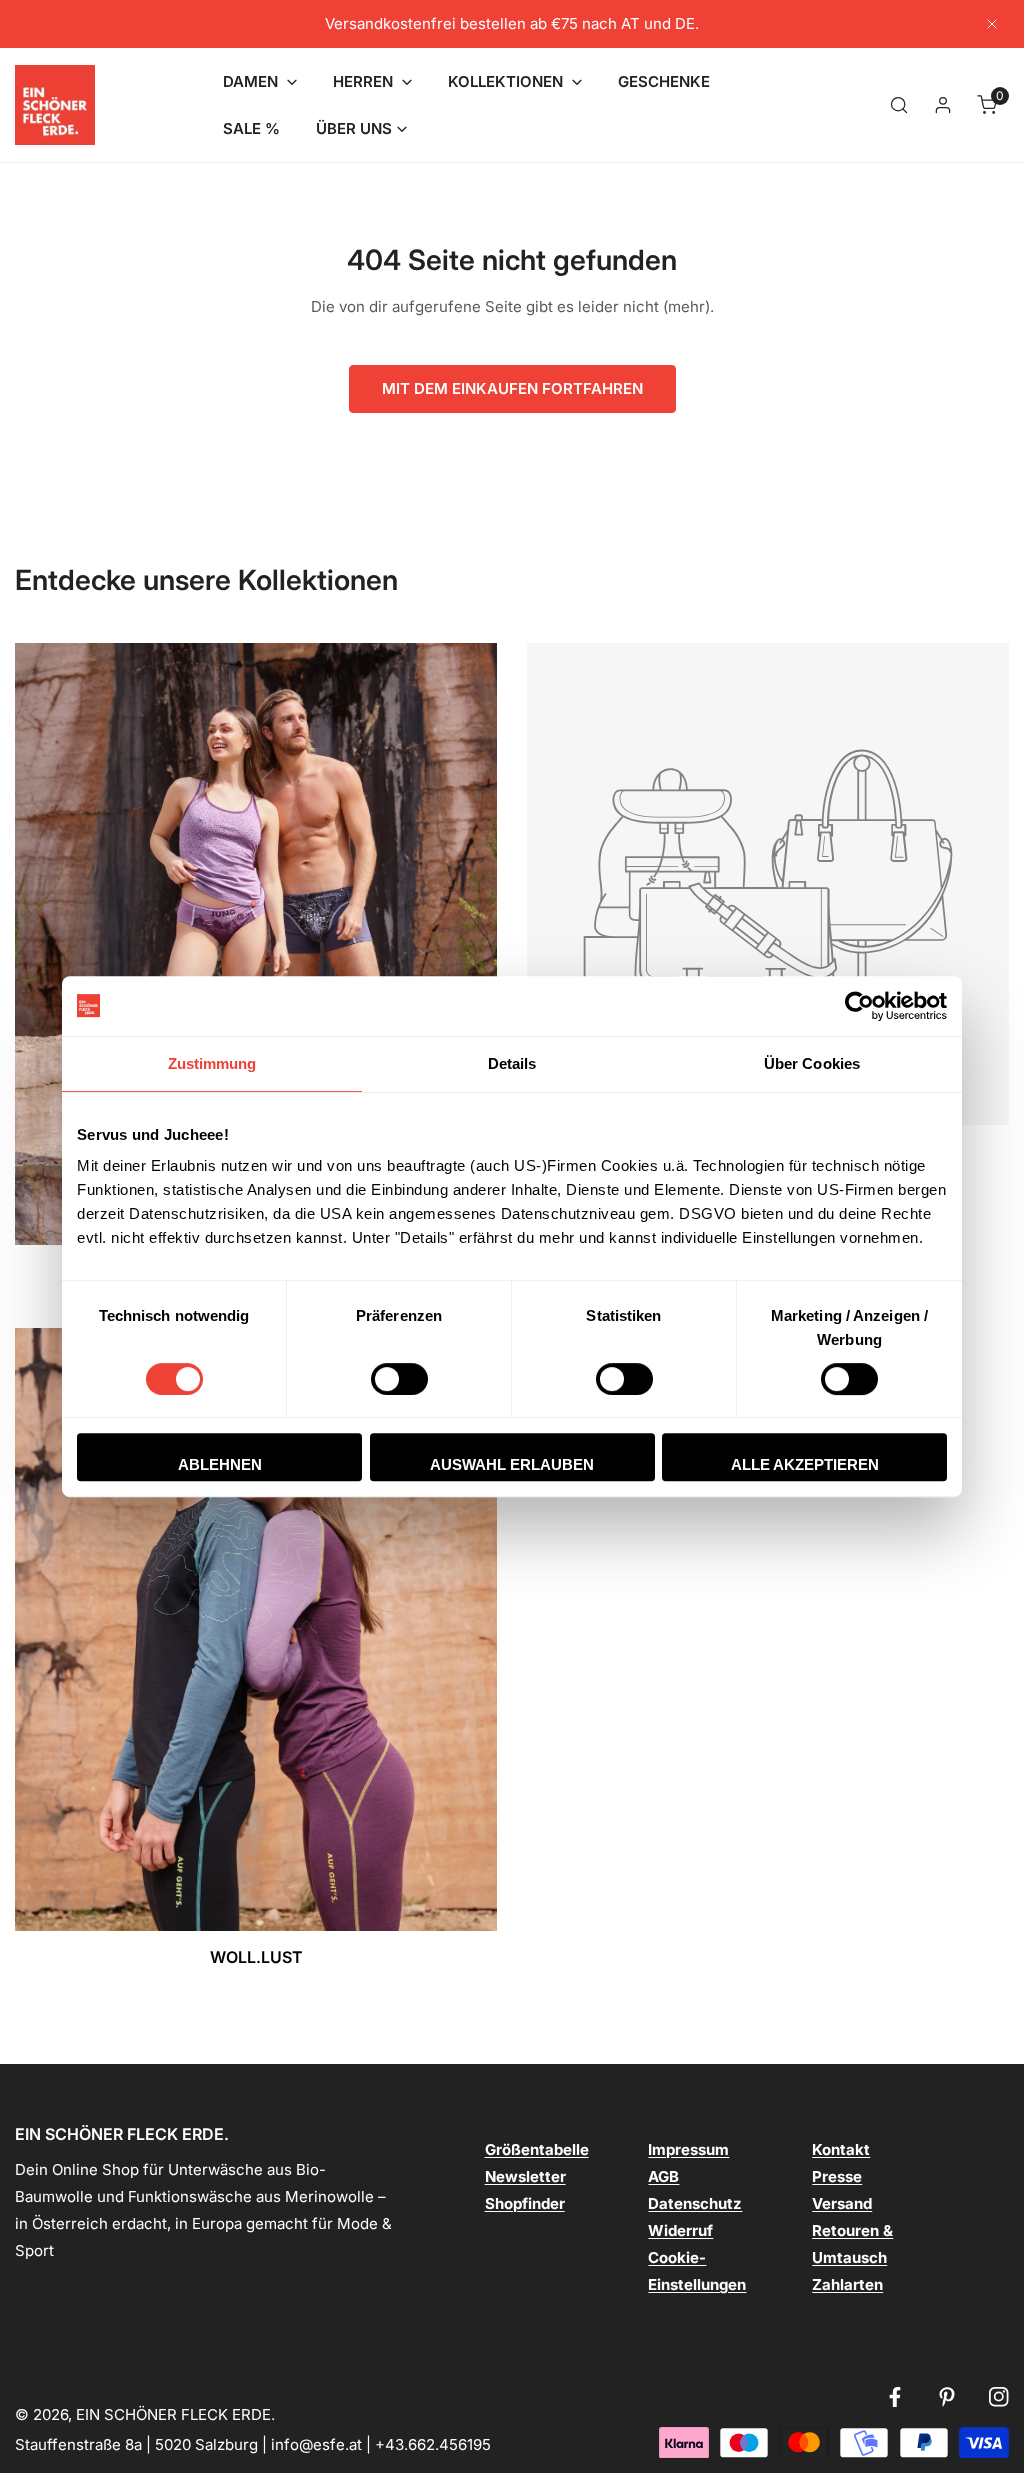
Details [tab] (512, 1063)
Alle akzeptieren (805, 1464)
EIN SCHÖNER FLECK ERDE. (175, 2414)
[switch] (399, 1379)
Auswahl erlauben (512, 1464)
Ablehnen (220, 1464)
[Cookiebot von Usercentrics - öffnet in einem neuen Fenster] (859, 1006)
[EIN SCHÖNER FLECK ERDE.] (55, 105)
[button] (260, 81)
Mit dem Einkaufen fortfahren (512, 388)
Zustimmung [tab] (212, 1063)
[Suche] (899, 105)
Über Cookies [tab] (812, 1063)
